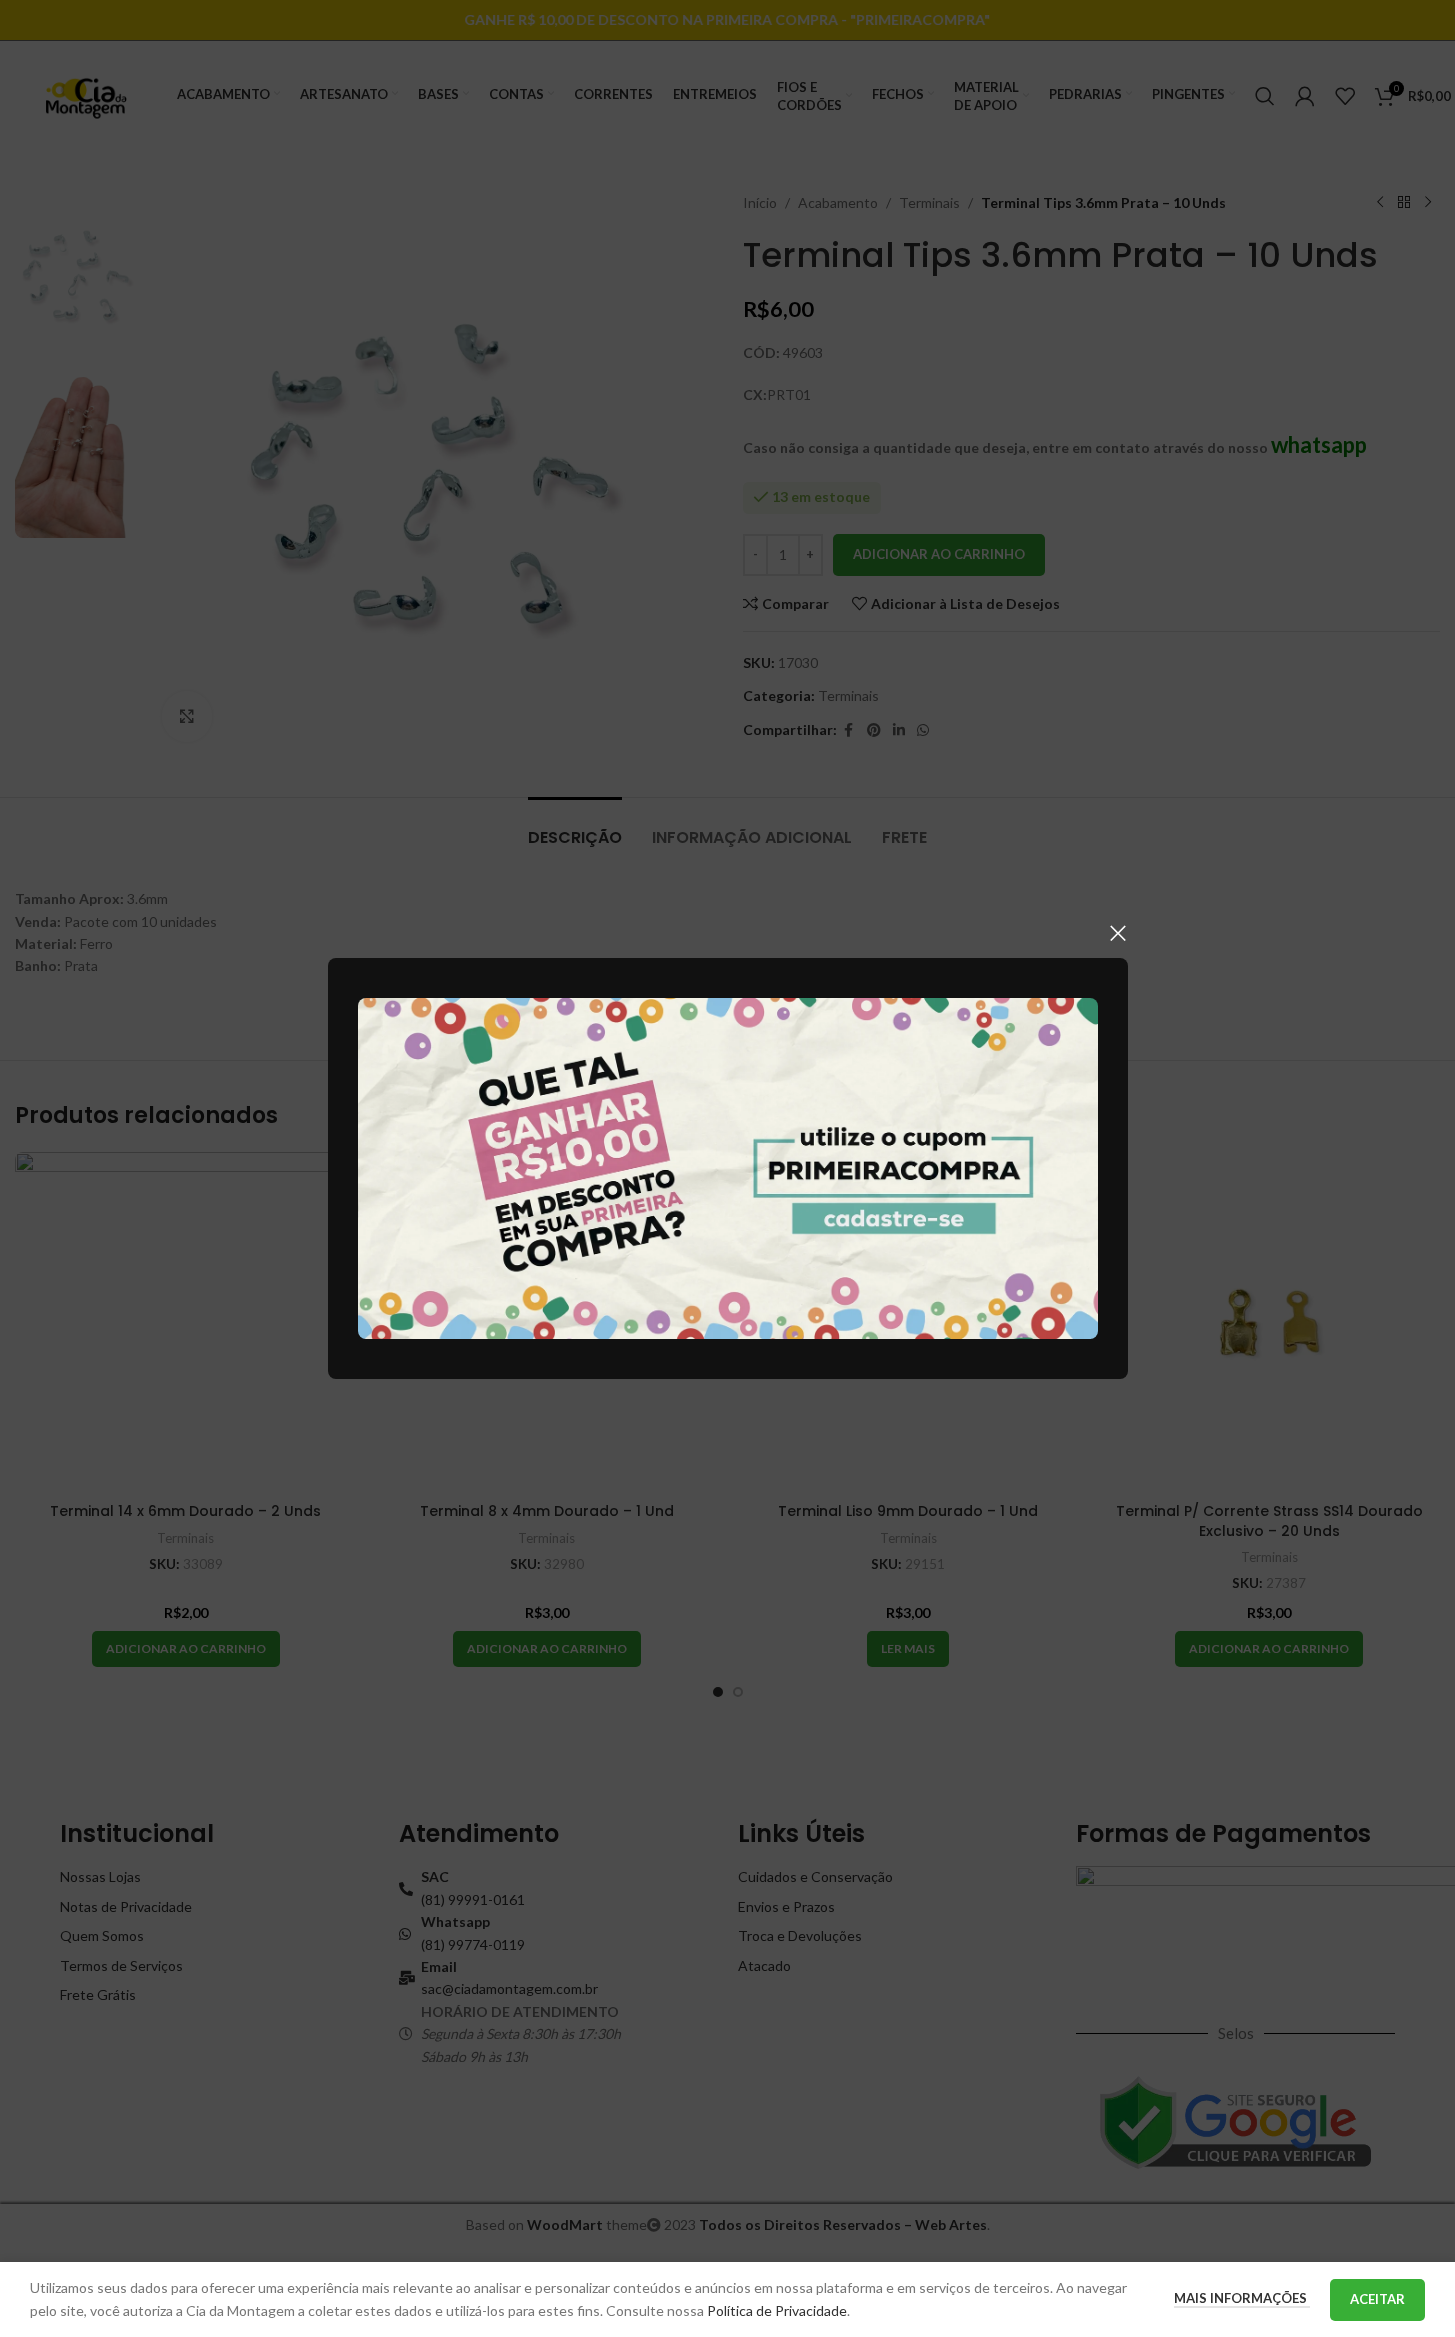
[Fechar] (1118, 933)
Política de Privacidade (777, 2310)
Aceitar (1377, 2299)
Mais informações (1242, 2298)
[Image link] (728, 1166)
